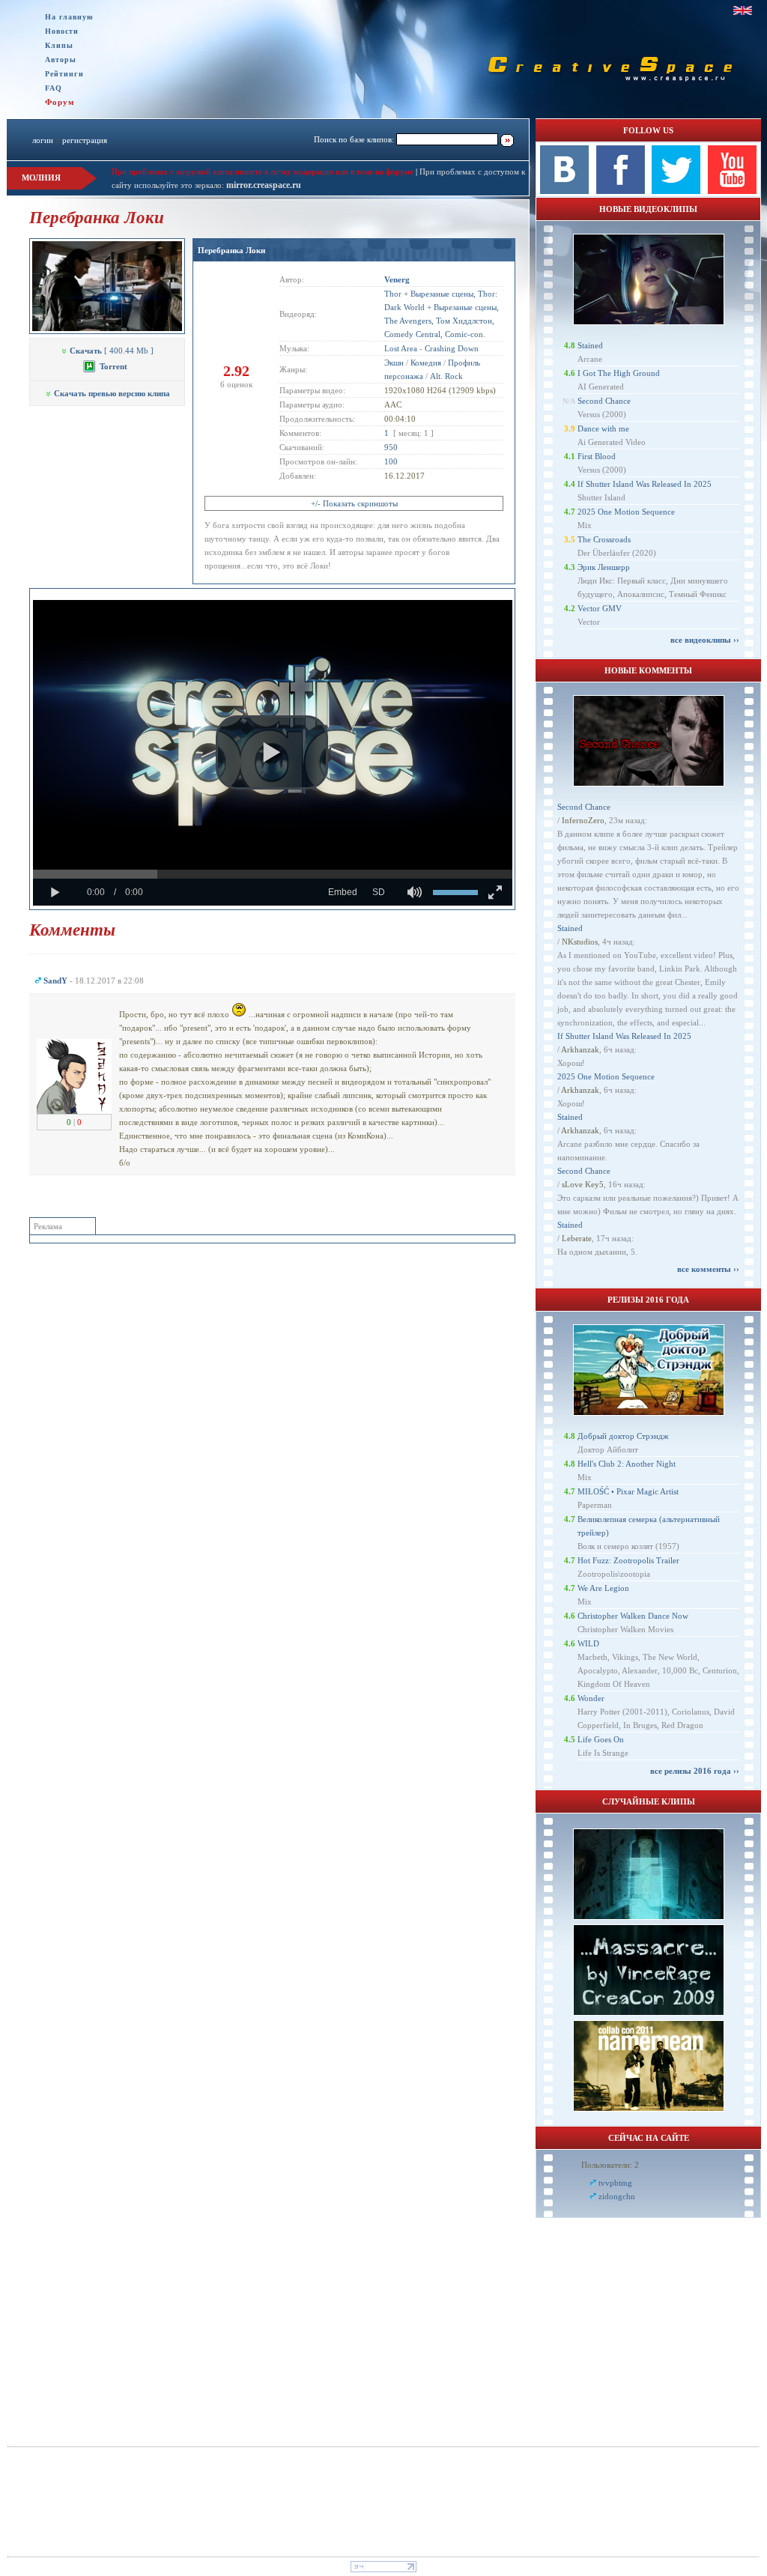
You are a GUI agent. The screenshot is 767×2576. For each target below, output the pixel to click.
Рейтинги (64, 74)
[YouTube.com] (732, 191)
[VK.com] (564, 191)
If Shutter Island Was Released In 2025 (645, 484)
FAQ (54, 88)
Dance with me (603, 428)
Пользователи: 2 (610, 2165)
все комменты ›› (708, 1269)
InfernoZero (583, 820)
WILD (588, 1643)
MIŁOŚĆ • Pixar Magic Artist (628, 1491)
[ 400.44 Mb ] (112, 351)
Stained (590, 345)
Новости (62, 31)
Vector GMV (600, 608)
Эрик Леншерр (604, 567)
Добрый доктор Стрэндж (623, 1436)
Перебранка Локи (231, 250)
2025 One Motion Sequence (626, 512)
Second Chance (604, 401)
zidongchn (617, 2196)
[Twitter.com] (676, 191)
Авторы (61, 60)
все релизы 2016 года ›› (695, 1771)
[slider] (273, 874)
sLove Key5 (583, 1184)
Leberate (577, 1238)
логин (43, 140)
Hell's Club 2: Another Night (627, 1464)
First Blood (597, 456)
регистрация (85, 140)
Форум (60, 102)
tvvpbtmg (615, 2183)
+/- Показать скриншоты (354, 503)
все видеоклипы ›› (705, 640)
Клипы (59, 45)
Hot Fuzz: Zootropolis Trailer (628, 1560)
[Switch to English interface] (743, 10)
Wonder (591, 1698)
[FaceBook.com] (621, 191)
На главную (69, 17)
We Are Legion (603, 1588)
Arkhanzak (580, 1049)
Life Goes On (601, 1739)
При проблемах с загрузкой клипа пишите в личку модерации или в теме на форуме (263, 172)
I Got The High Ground (619, 373)
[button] (272, 753)
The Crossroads (604, 539)
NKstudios (580, 942)
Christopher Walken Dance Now (633, 1616)
